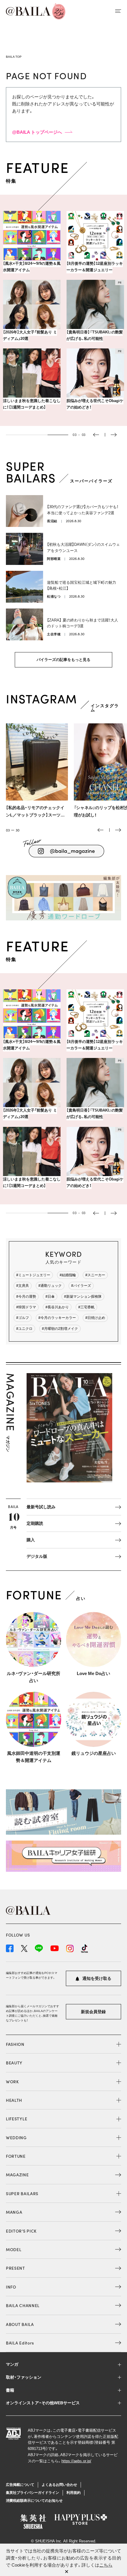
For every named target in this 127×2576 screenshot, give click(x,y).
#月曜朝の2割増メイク (60, 1329)
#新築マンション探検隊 (83, 1297)
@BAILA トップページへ (37, 132)
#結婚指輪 (68, 1275)
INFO (11, 2287)
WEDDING (16, 2137)
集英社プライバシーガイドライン (32, 2493)
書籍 (10, 2390)
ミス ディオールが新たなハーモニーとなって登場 (94, 267)
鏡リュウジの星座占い (94, 1753)
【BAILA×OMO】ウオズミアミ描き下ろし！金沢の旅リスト (30, 404)
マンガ (12, 2364)
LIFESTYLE (17, 2119)
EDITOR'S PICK (21, 2231)
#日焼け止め (95, 1318)
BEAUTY (14, 2063)
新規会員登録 (93, 2012)
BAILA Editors (20, 2343)
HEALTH (14, 2100)
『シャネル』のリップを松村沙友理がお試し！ (35, 811)
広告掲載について (20, 2485)
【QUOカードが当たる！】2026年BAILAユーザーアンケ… (93, 404)
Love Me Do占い (93, 1673)
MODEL (14, 2249)
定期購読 (35, 1523)
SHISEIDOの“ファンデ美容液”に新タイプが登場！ (95, 335)
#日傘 (50, 1297)
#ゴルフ (23, 1318)
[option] (63, 314)
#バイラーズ (81, 1286)
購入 (31, 1540)
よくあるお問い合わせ (59, 2485)
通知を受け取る (96, 1978)
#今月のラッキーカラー (57, 1318)
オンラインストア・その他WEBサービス (43, 2403)
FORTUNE (16, 2156)
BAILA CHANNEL (23, 2305)
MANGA (14, 2212)
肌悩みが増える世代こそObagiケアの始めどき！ (31, 335)
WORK (12, 2081)
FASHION (15, 2044)
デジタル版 (37, 1556)
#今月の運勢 (26, 1297)
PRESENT (16, 2268)
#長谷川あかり (57, 1307)
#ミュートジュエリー (33, 1275)
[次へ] (118, 830)
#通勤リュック (50, 1286)
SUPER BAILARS (22, 2193)
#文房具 (23, 1286)
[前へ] (100, 830)
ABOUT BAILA (20, 2324)
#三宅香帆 (86, 1307)
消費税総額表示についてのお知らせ (34, 2501)
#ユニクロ (24, 1329)
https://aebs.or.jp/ (76, 2461)
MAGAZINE (17, 2175)
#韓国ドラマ (26, 1307)
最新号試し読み (41, 1507)
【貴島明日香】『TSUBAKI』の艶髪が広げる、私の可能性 (31, 267)
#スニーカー (95, 1275)
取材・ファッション (24, 2377)
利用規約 (74, 2493)
